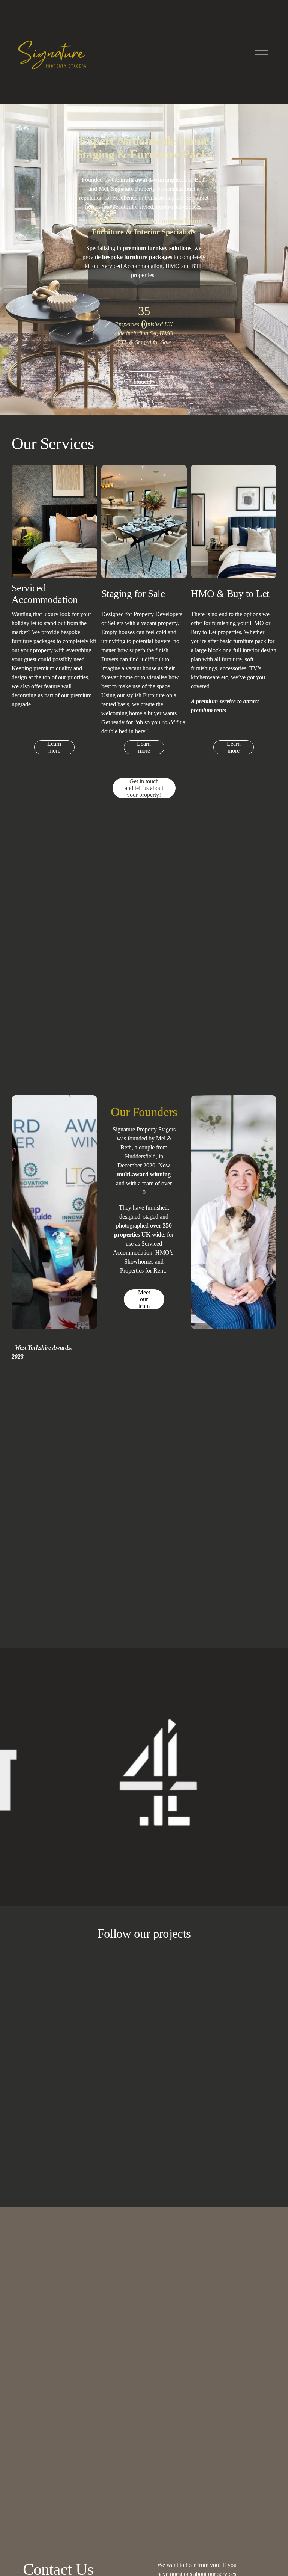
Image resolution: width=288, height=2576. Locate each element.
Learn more (54, 747)
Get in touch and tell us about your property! (144, 788)
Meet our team (144, 1299)
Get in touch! (144, 378)
